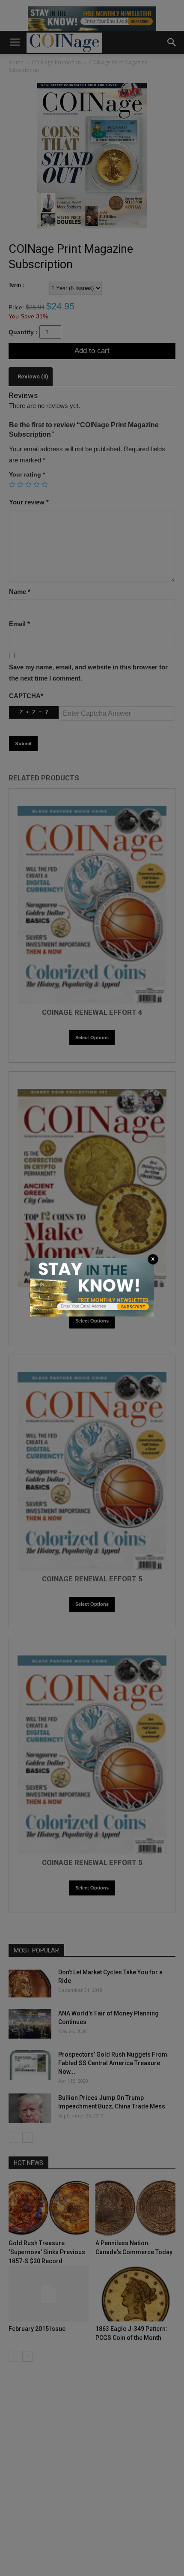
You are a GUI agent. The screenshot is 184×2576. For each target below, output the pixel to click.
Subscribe (133, 1307)
